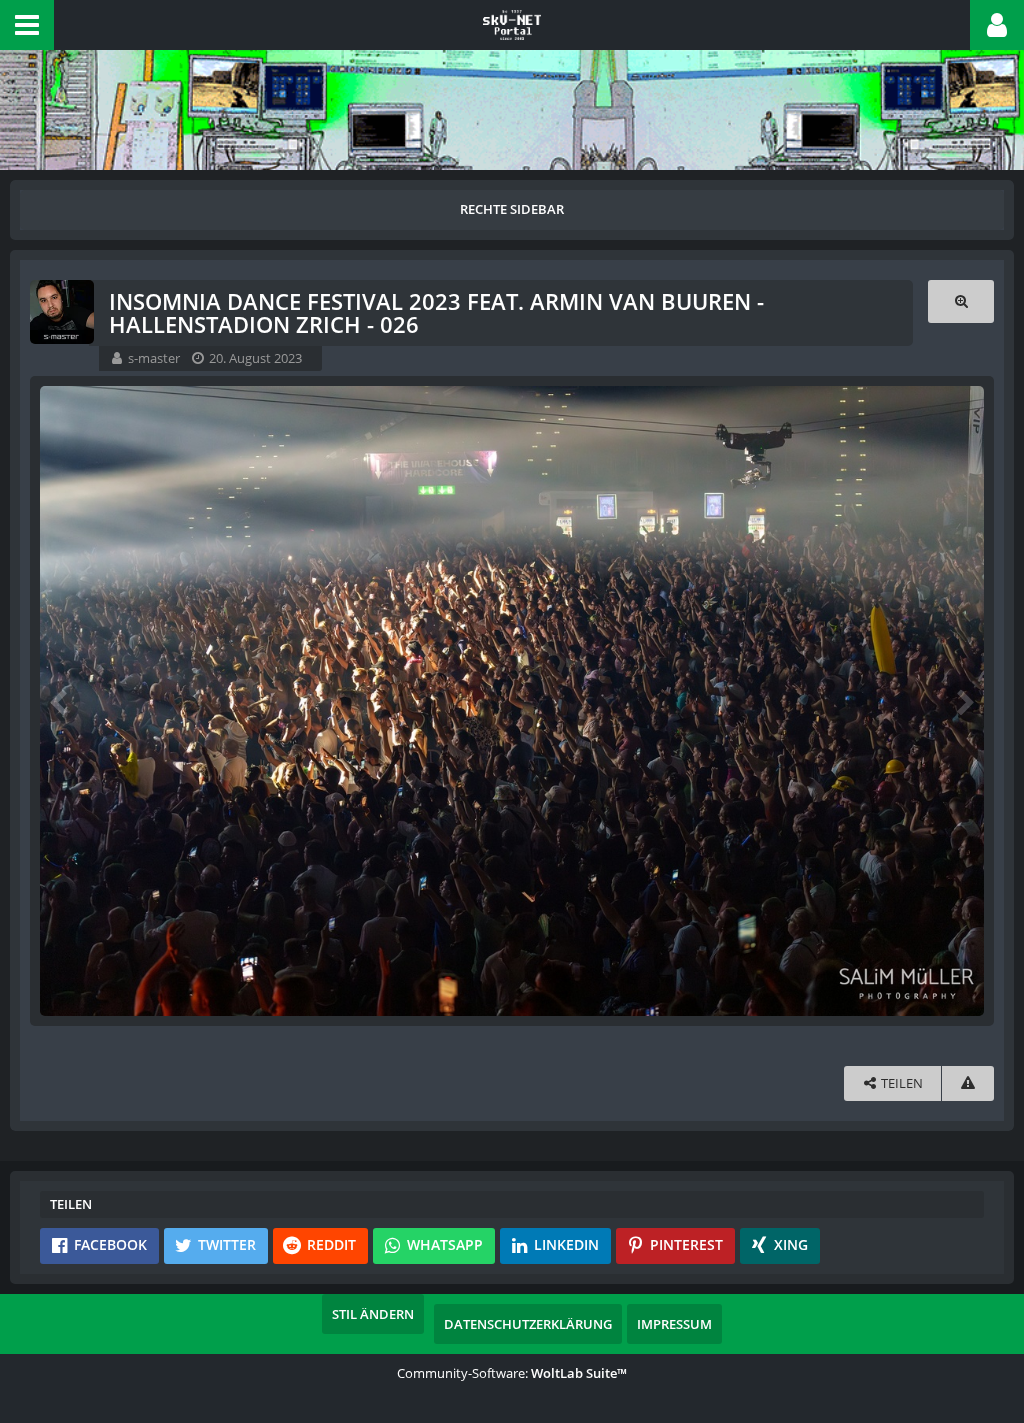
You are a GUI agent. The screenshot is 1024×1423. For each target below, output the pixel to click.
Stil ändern (373, 1314)
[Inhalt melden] (968, 1083)
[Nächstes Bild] (964, 701)
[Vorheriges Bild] (60, 701)
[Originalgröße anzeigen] (961, 301)
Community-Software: (512, 1373)
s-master (154, 358)
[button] (27, 25)
